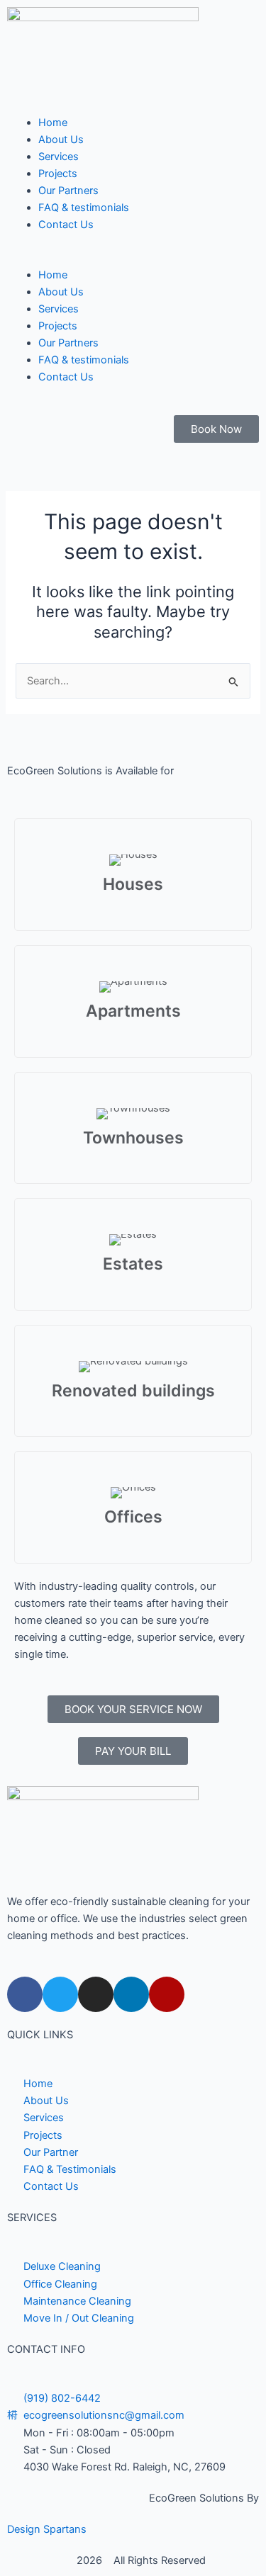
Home (53, 123)
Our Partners (68, 191)
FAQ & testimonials (84, 208)
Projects (58, 174)
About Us (61, 140)
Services (59, 157)
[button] (133, 257)
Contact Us (66, 225)
